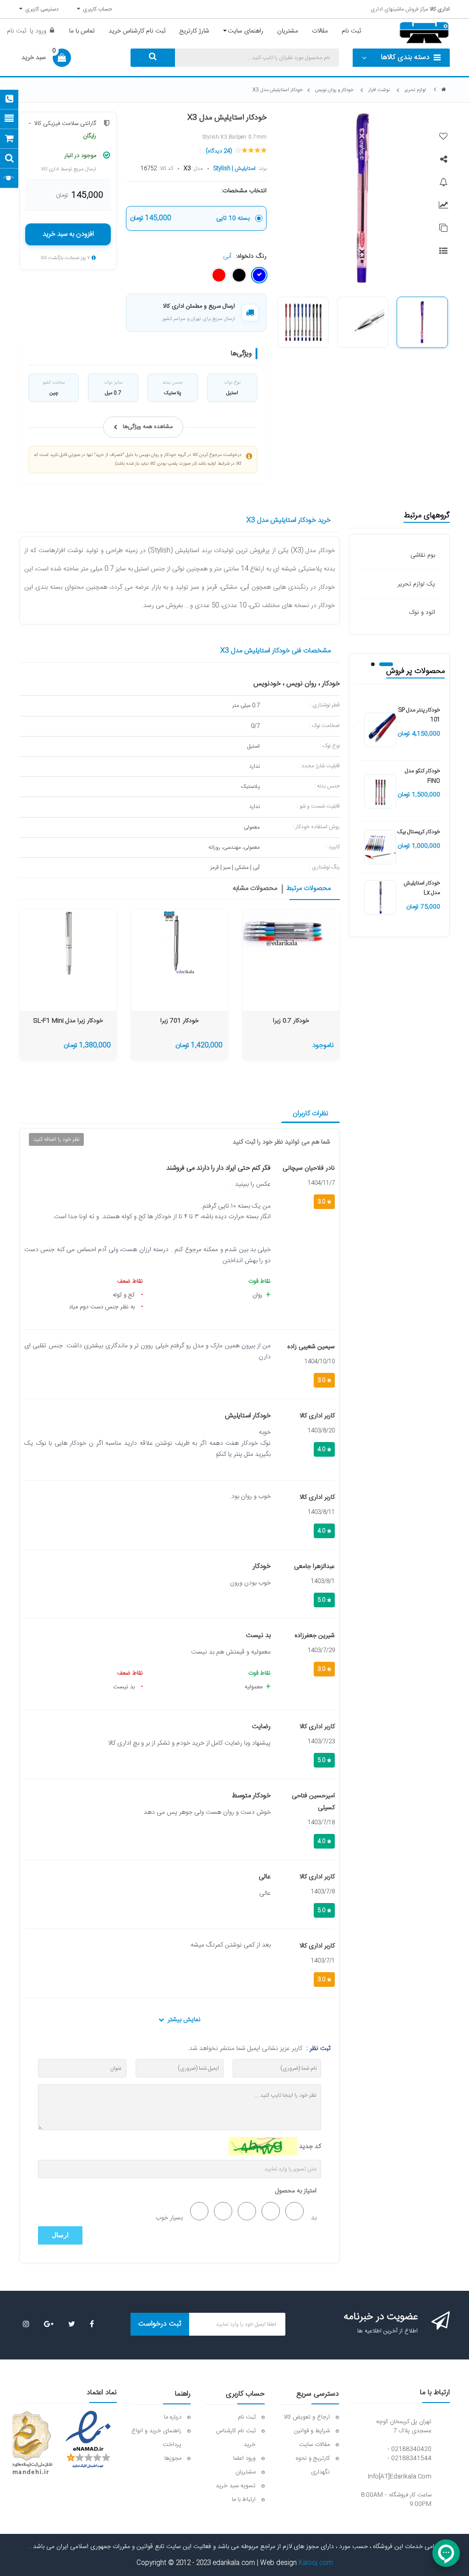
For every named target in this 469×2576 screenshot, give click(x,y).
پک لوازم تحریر (416, 584)
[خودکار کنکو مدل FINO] (380, 792)
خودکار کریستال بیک (419, 832)
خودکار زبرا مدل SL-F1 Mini (68, 1021)
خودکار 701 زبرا (180, 1021)
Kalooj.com (316, 2563)
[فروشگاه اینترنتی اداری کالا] (444, 90)
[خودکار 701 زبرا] (180, 944)
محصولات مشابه (255, 889)
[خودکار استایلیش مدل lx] (380, 898)
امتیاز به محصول (296, 2191)
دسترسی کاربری (41, 9)
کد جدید (310, 2147)
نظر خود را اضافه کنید (56, 1139)
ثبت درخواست (160, 2324)
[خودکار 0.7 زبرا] (291, 935)
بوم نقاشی (423, 555)
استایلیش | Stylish (234, 168)
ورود (40, 31)
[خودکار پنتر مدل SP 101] (380, 731)
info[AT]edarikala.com (400, 2477)
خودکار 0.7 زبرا (291, 1021)
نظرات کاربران (311, 1114)
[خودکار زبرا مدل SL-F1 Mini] (68, 944)
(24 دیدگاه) (219, 151)
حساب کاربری (96, 9)
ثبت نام (16, 31)
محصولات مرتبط (308, 889)
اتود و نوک (422, 613)
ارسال (60, 2235)
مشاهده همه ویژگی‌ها (148, 427)
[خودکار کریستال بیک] (380, 847)
